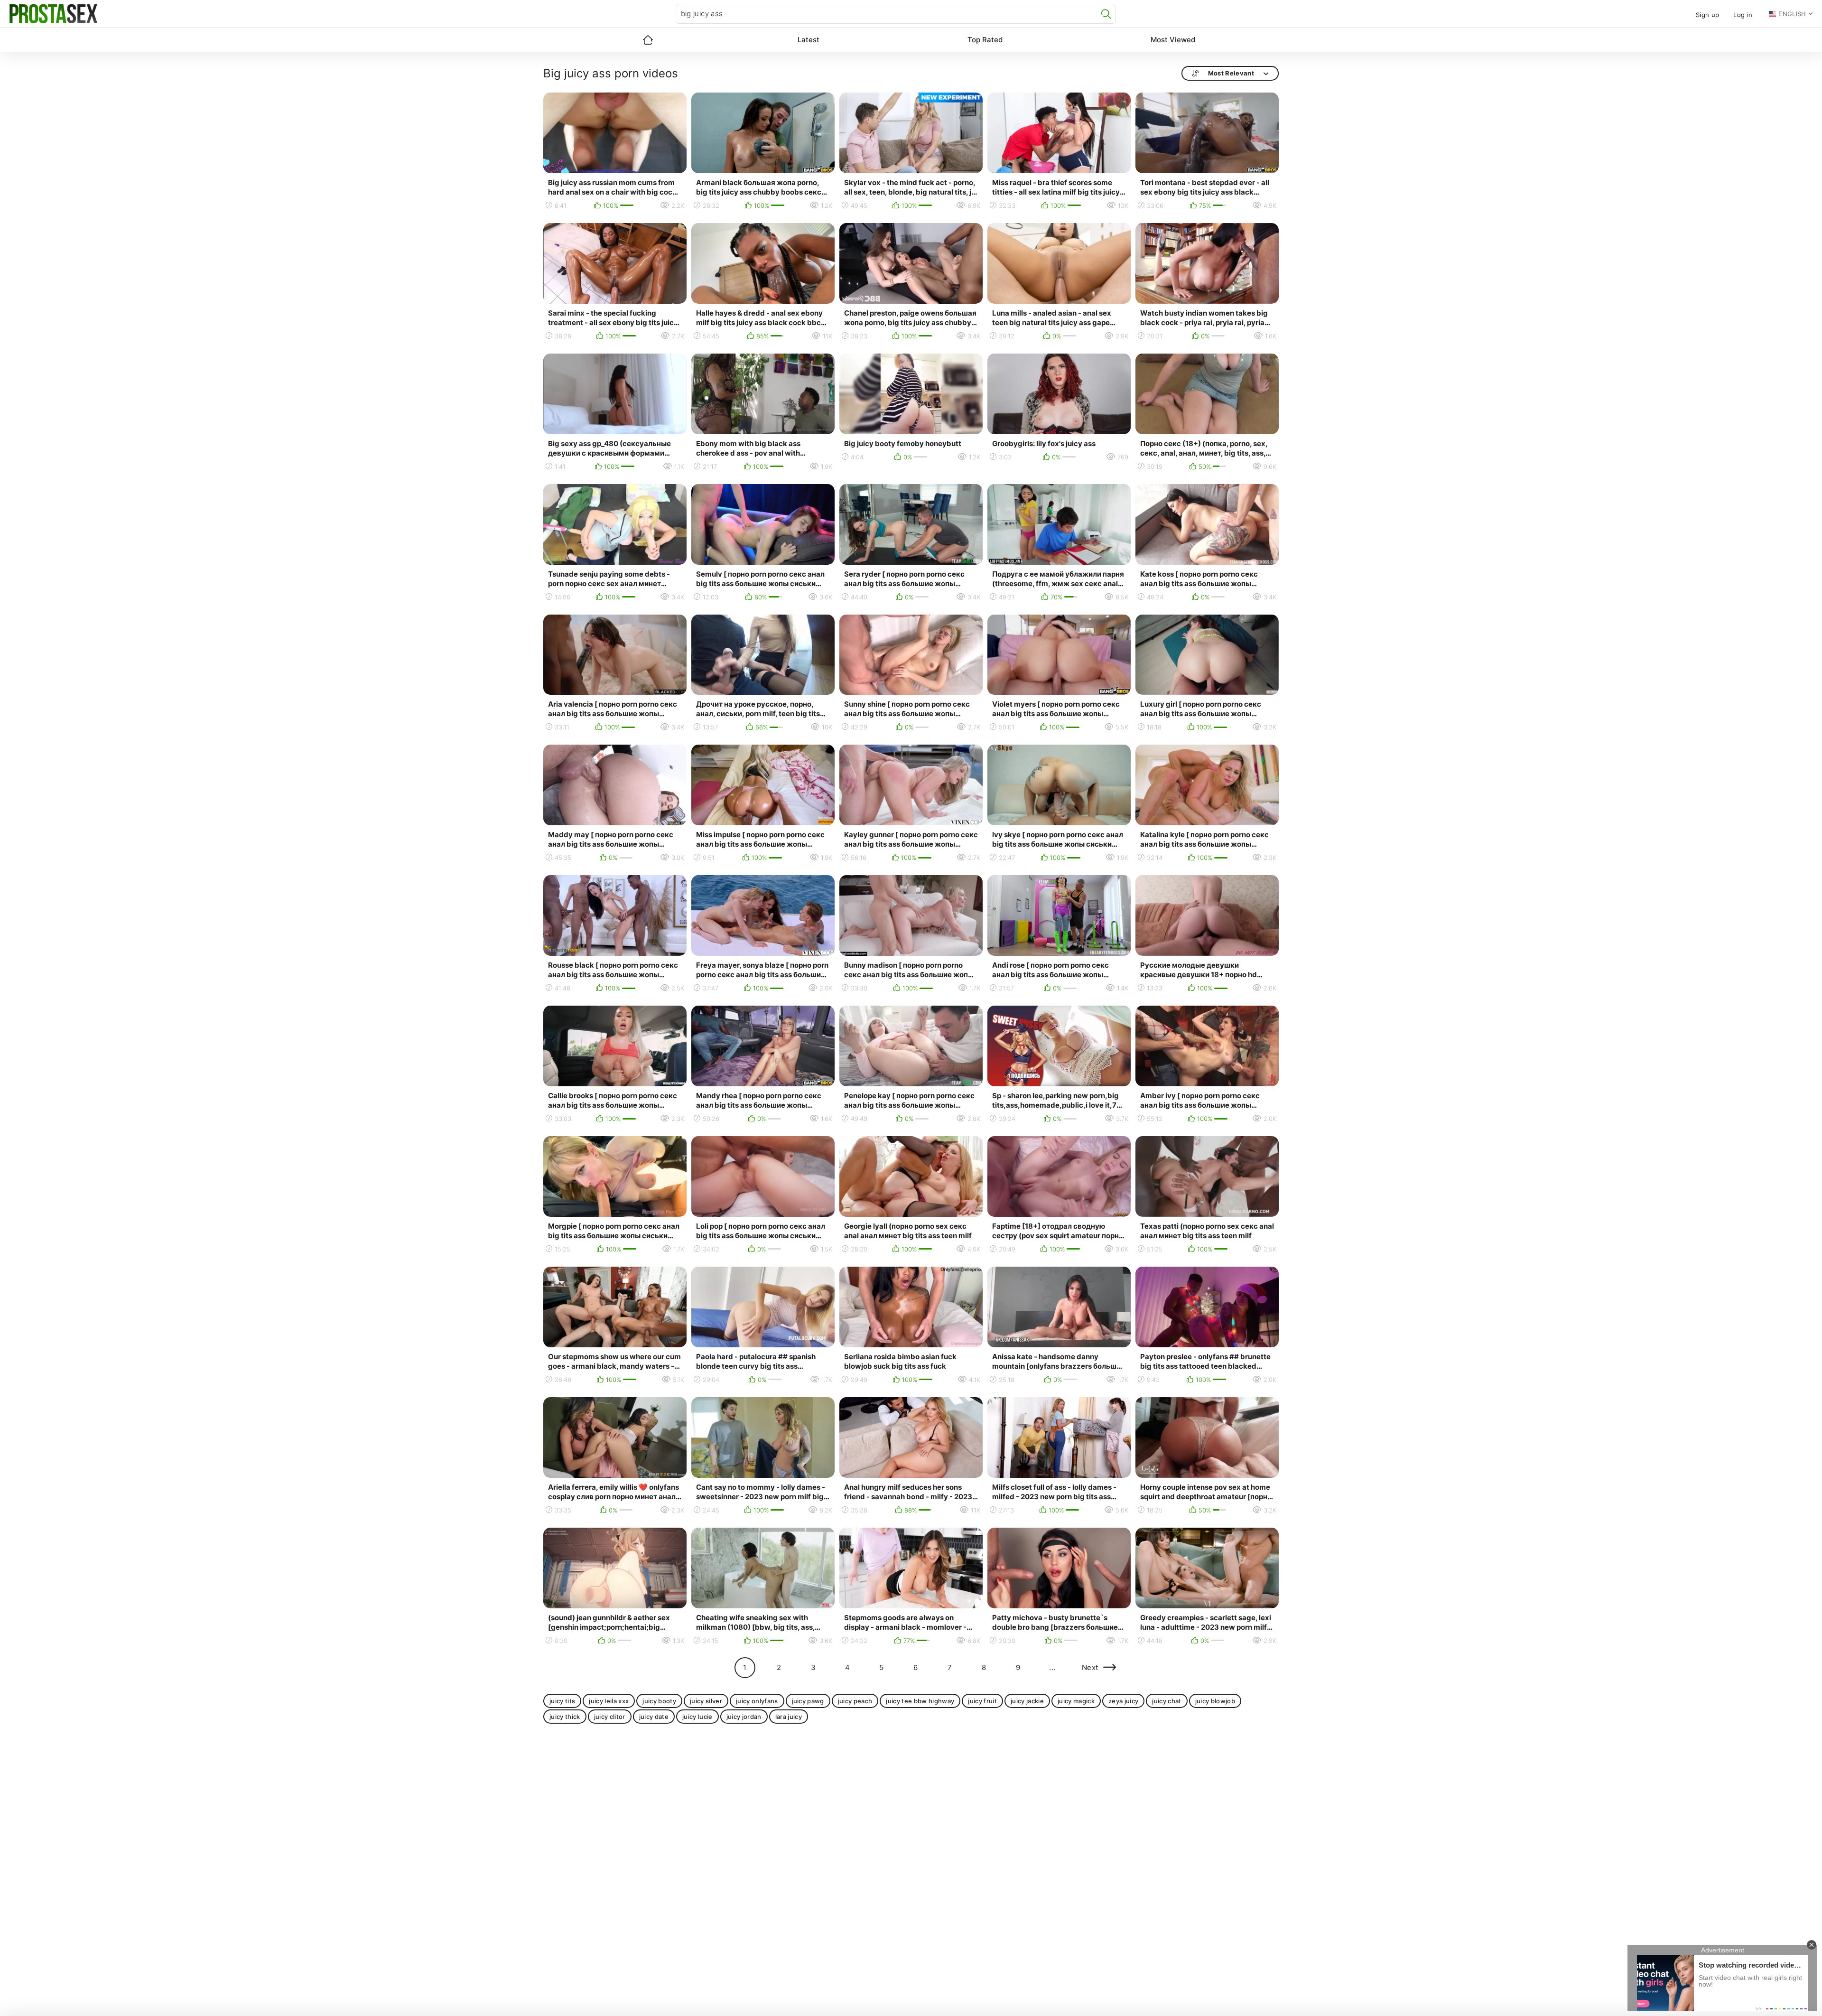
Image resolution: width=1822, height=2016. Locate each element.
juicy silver (706, 1701)
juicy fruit (982, 1701)
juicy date (654, 1717)
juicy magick (1076, 1701)
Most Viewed (1173, 40)
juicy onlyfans (757, 1701)
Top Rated (985, 40)
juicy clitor (610, 1717)
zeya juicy (1123, 1701)
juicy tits (562, 1701)
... (1052, 1667)
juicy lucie (697, 1717)
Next (1090, 1667)
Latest (809, 40)
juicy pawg (808, 1701)
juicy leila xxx (609, 1701)
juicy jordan (744, 1717)
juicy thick (565, 1717)
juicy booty (659, 1701)
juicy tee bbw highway (920, 1701)
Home (648, 40)
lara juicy (789, 1717)
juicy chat (1167, 1701)
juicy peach (855, 1701)
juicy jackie (1027, 1701)
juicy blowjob (1215, 1701)
